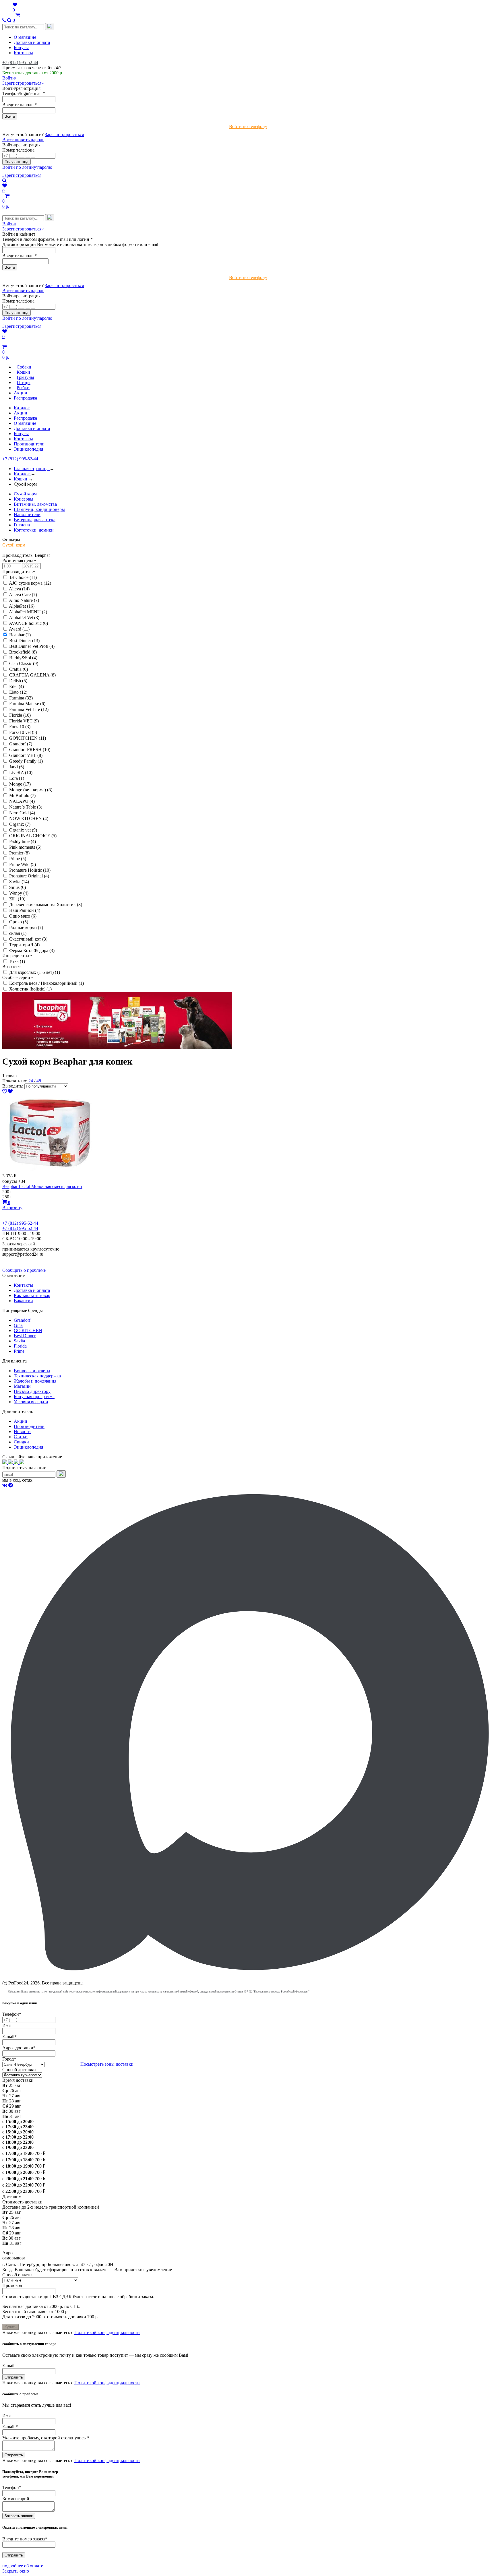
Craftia (19, 669)
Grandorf (21, 744)
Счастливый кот (28, 939)
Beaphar (20, 635)
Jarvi (17, 767)
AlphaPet (22, 606)
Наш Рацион (25, 910)
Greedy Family (26, 761)
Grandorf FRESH (30, 750)
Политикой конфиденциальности (107, 2332)
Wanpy (19, 893)
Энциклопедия (28, 449)
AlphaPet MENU (28, 612)
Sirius (18, 887)
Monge (20, 784)
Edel (17, 686)
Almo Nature (24, 600)
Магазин (22, 1386)
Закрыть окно (16, 2571)
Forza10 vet (23, 732)
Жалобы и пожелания (35, 1381)
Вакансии (23, 1301)
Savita (19, 882)
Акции (21, 413)
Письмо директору (32, 1391)
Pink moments (25, 847)
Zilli (17, 899)
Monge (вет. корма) (31, 790)
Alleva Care (23, 595)
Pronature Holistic (30, 870)
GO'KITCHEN (28, 738)
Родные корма (26, 928)
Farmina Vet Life (29, 709)
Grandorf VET (26, 755)
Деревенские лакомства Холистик (46, 905)
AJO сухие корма (30, 583)
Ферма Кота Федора (32, 950)
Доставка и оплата (32, 42)
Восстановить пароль (23, 140)
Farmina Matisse (27, 704)
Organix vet (23, 830)
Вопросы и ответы (32, 1371)
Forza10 (20, 727)
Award (19, 629)
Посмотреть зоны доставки (107, 2064)
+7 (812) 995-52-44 (20, 62)
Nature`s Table (26, 807)
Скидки (21, 1442)
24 (31, 1081)
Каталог (22, 408)
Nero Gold (22, 813)
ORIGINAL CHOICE (33, 836)
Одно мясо (23, 916)
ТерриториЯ (24, 945)
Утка (17, 961)
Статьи (21, 1437)
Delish (18, 681)
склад (18, 933)
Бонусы (21, 48)
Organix (20, 824)
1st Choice (23, 577)
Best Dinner (24, 640)
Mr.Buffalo (22, 795)
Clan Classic (24, 663)
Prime (18, 859)
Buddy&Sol (23, 658)
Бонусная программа (34, 1396)
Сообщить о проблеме (24, 1270)
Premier (19, 853)
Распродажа (25, 418)
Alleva (19, 589)
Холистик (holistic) (30, 989)
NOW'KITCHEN (29, 818)
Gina (18, 1325)
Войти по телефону (248, 126)
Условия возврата (31, 1402)
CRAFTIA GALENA (32, 675)
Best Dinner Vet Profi (32, 646)
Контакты (23, 53)
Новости (22, 1432)
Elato (18, 692)
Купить (11, 2327)
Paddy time (23, 841)
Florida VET (24, 721)
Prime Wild (23, 864)
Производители (29, 444)
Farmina (21, 698)
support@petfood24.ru (23, 1254)
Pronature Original (29, 876)
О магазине (25, 37)
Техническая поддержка (37, 1376)
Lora (17, 778)
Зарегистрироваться (64, 134)
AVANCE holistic (28, 623)
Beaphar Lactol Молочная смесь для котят (42, 1186)
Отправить (14, 2377)
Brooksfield (23, 652)
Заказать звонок (19, 2516)
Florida (20, 715)
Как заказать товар (32, 1295)
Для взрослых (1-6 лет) (35, 972)
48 (39, 1081)
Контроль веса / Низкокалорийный (46, 983)
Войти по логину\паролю (27, 167)
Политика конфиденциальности (34, 1259)
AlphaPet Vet (24, 618)
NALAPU (22, 801)
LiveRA (21, 773)
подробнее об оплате (23, 2566)
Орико (19, 922)
